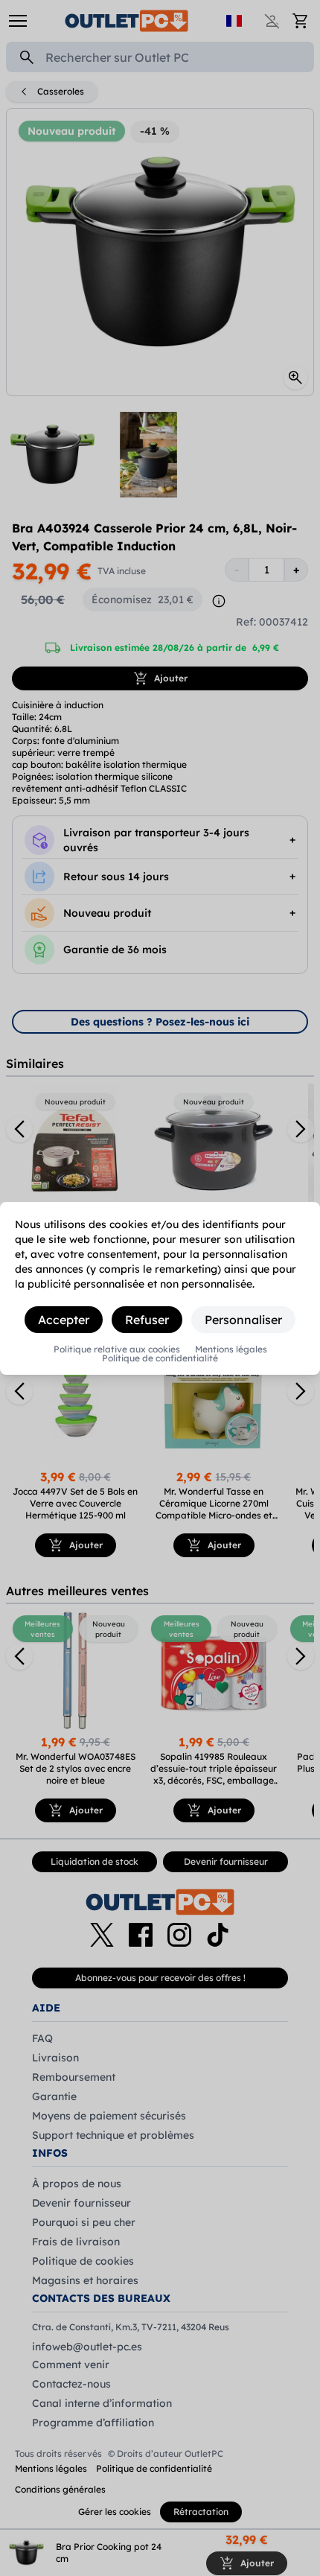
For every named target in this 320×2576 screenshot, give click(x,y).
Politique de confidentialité (160, 1358)
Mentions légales (231, 1349)
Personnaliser (243, 1320)
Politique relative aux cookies (117, 1349)
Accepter (64, 1320)
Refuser (147, 1320)
